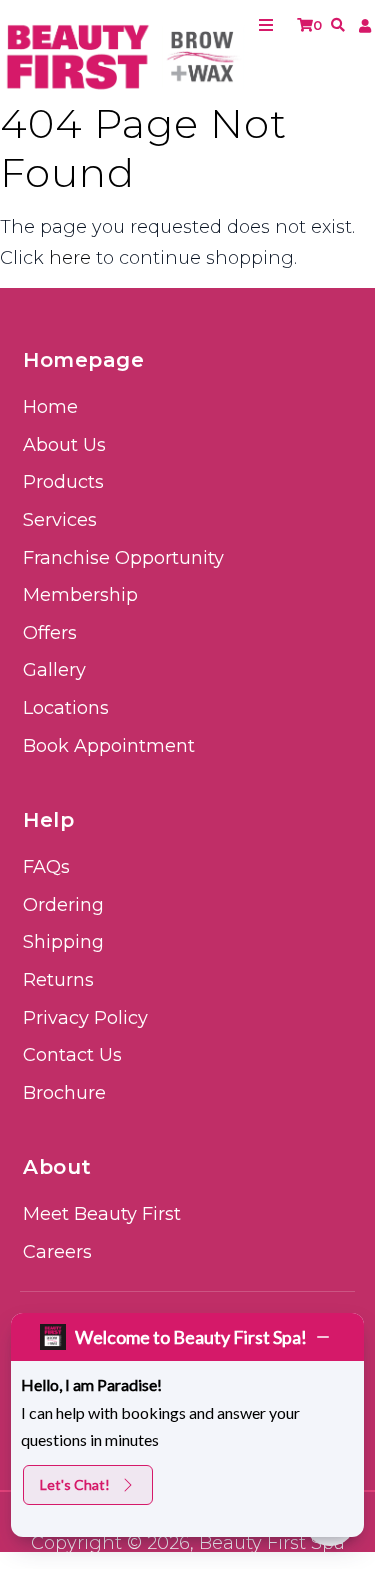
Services (60, 520)
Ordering (63, 905)
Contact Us (72, 1055)
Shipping (63, 942)
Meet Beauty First (102, 1214)
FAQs (46, 867)
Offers (50, 633)
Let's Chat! (75, 1484)
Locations (66, 708)
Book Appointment (109, 746)
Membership (80, 595)
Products (63, 482)
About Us (64, 445)
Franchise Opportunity (123, 558)
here (70, 258)
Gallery (54, 670)
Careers (57, 1252)
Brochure (64, 1093)
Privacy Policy (85, 1018)
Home (50, 407)
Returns (58, 980)
